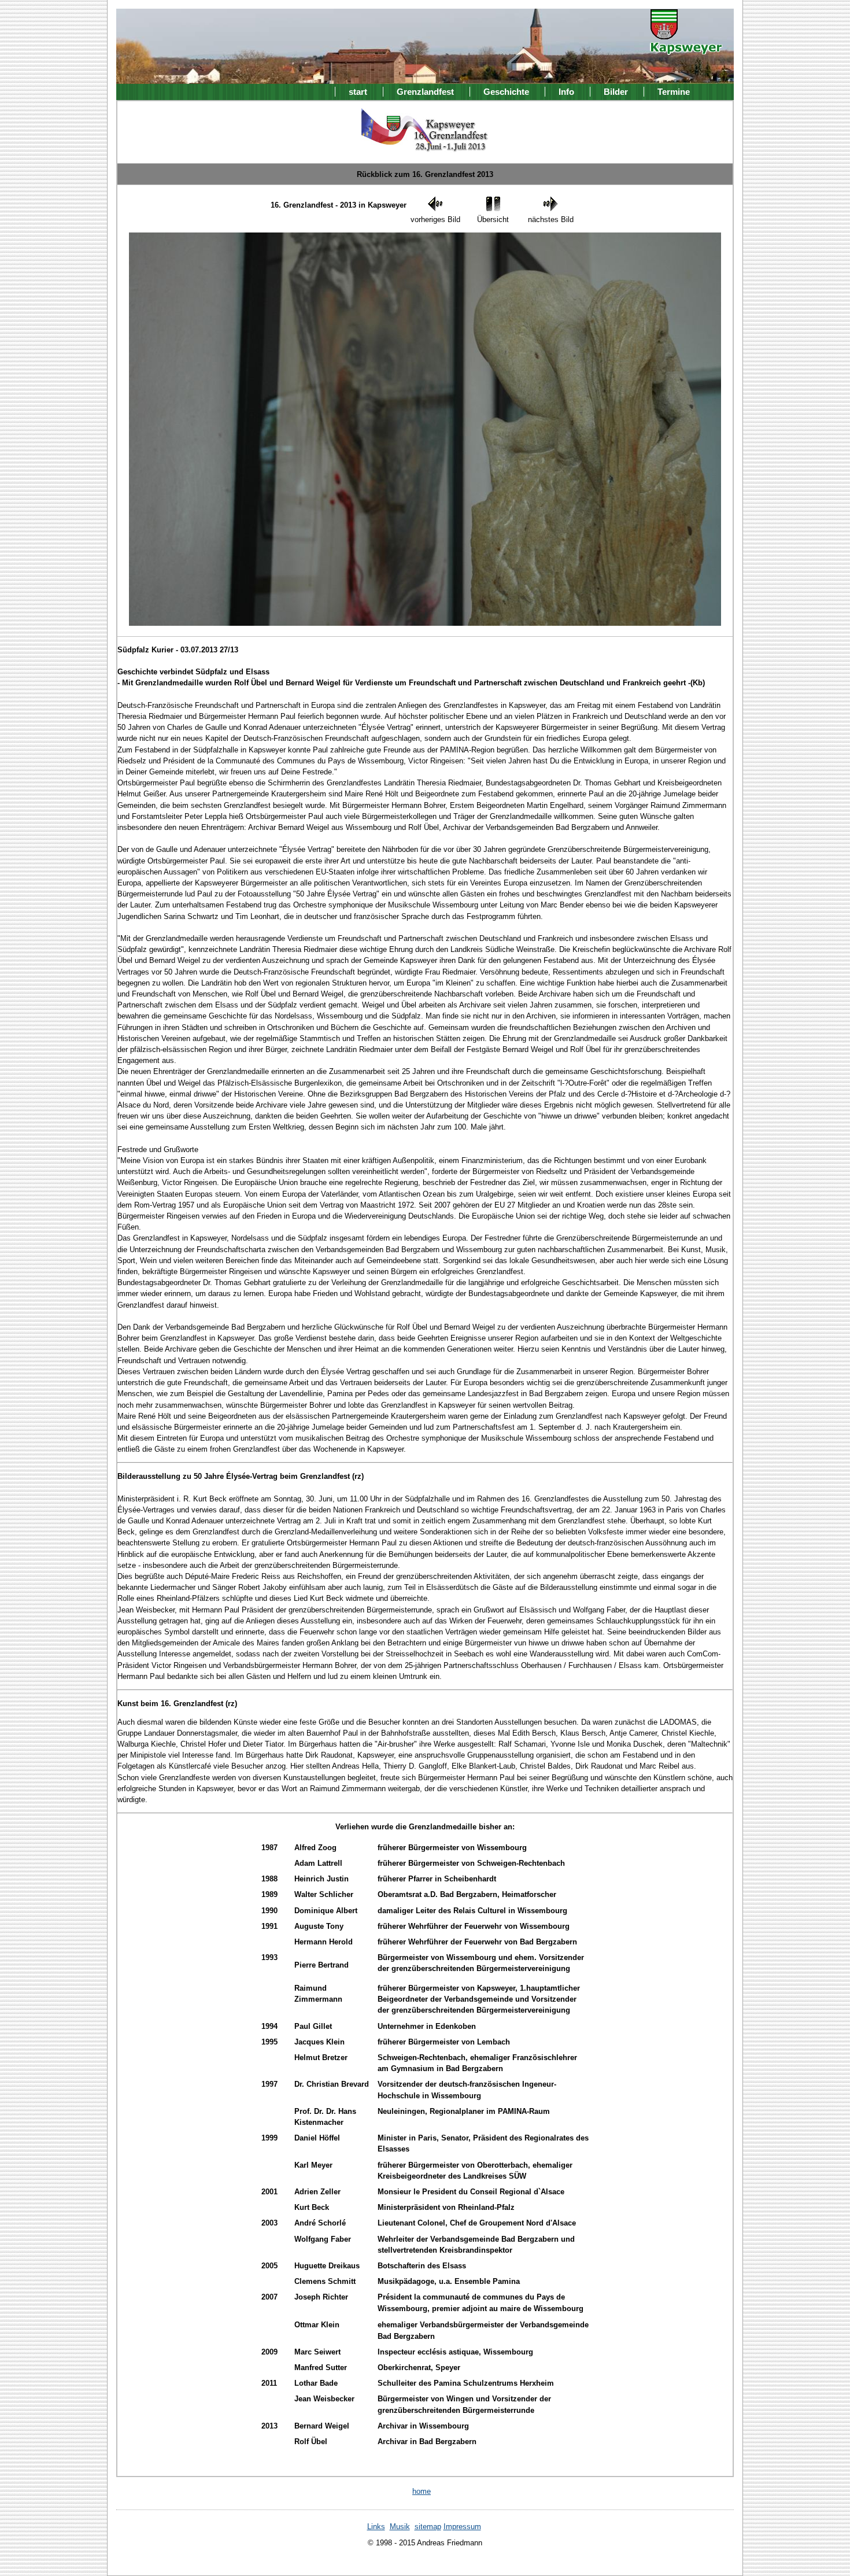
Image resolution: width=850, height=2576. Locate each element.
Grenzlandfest (425, 92)
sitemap (428, 2527)
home (422, 2491)
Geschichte (506, 92)
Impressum (462, 2527)
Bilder (616, 92)
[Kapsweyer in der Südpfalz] (686, 47)
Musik (400, 2527)
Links (376, 2527)
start (358, 92)
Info (566, 92)
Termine (674, 92)
